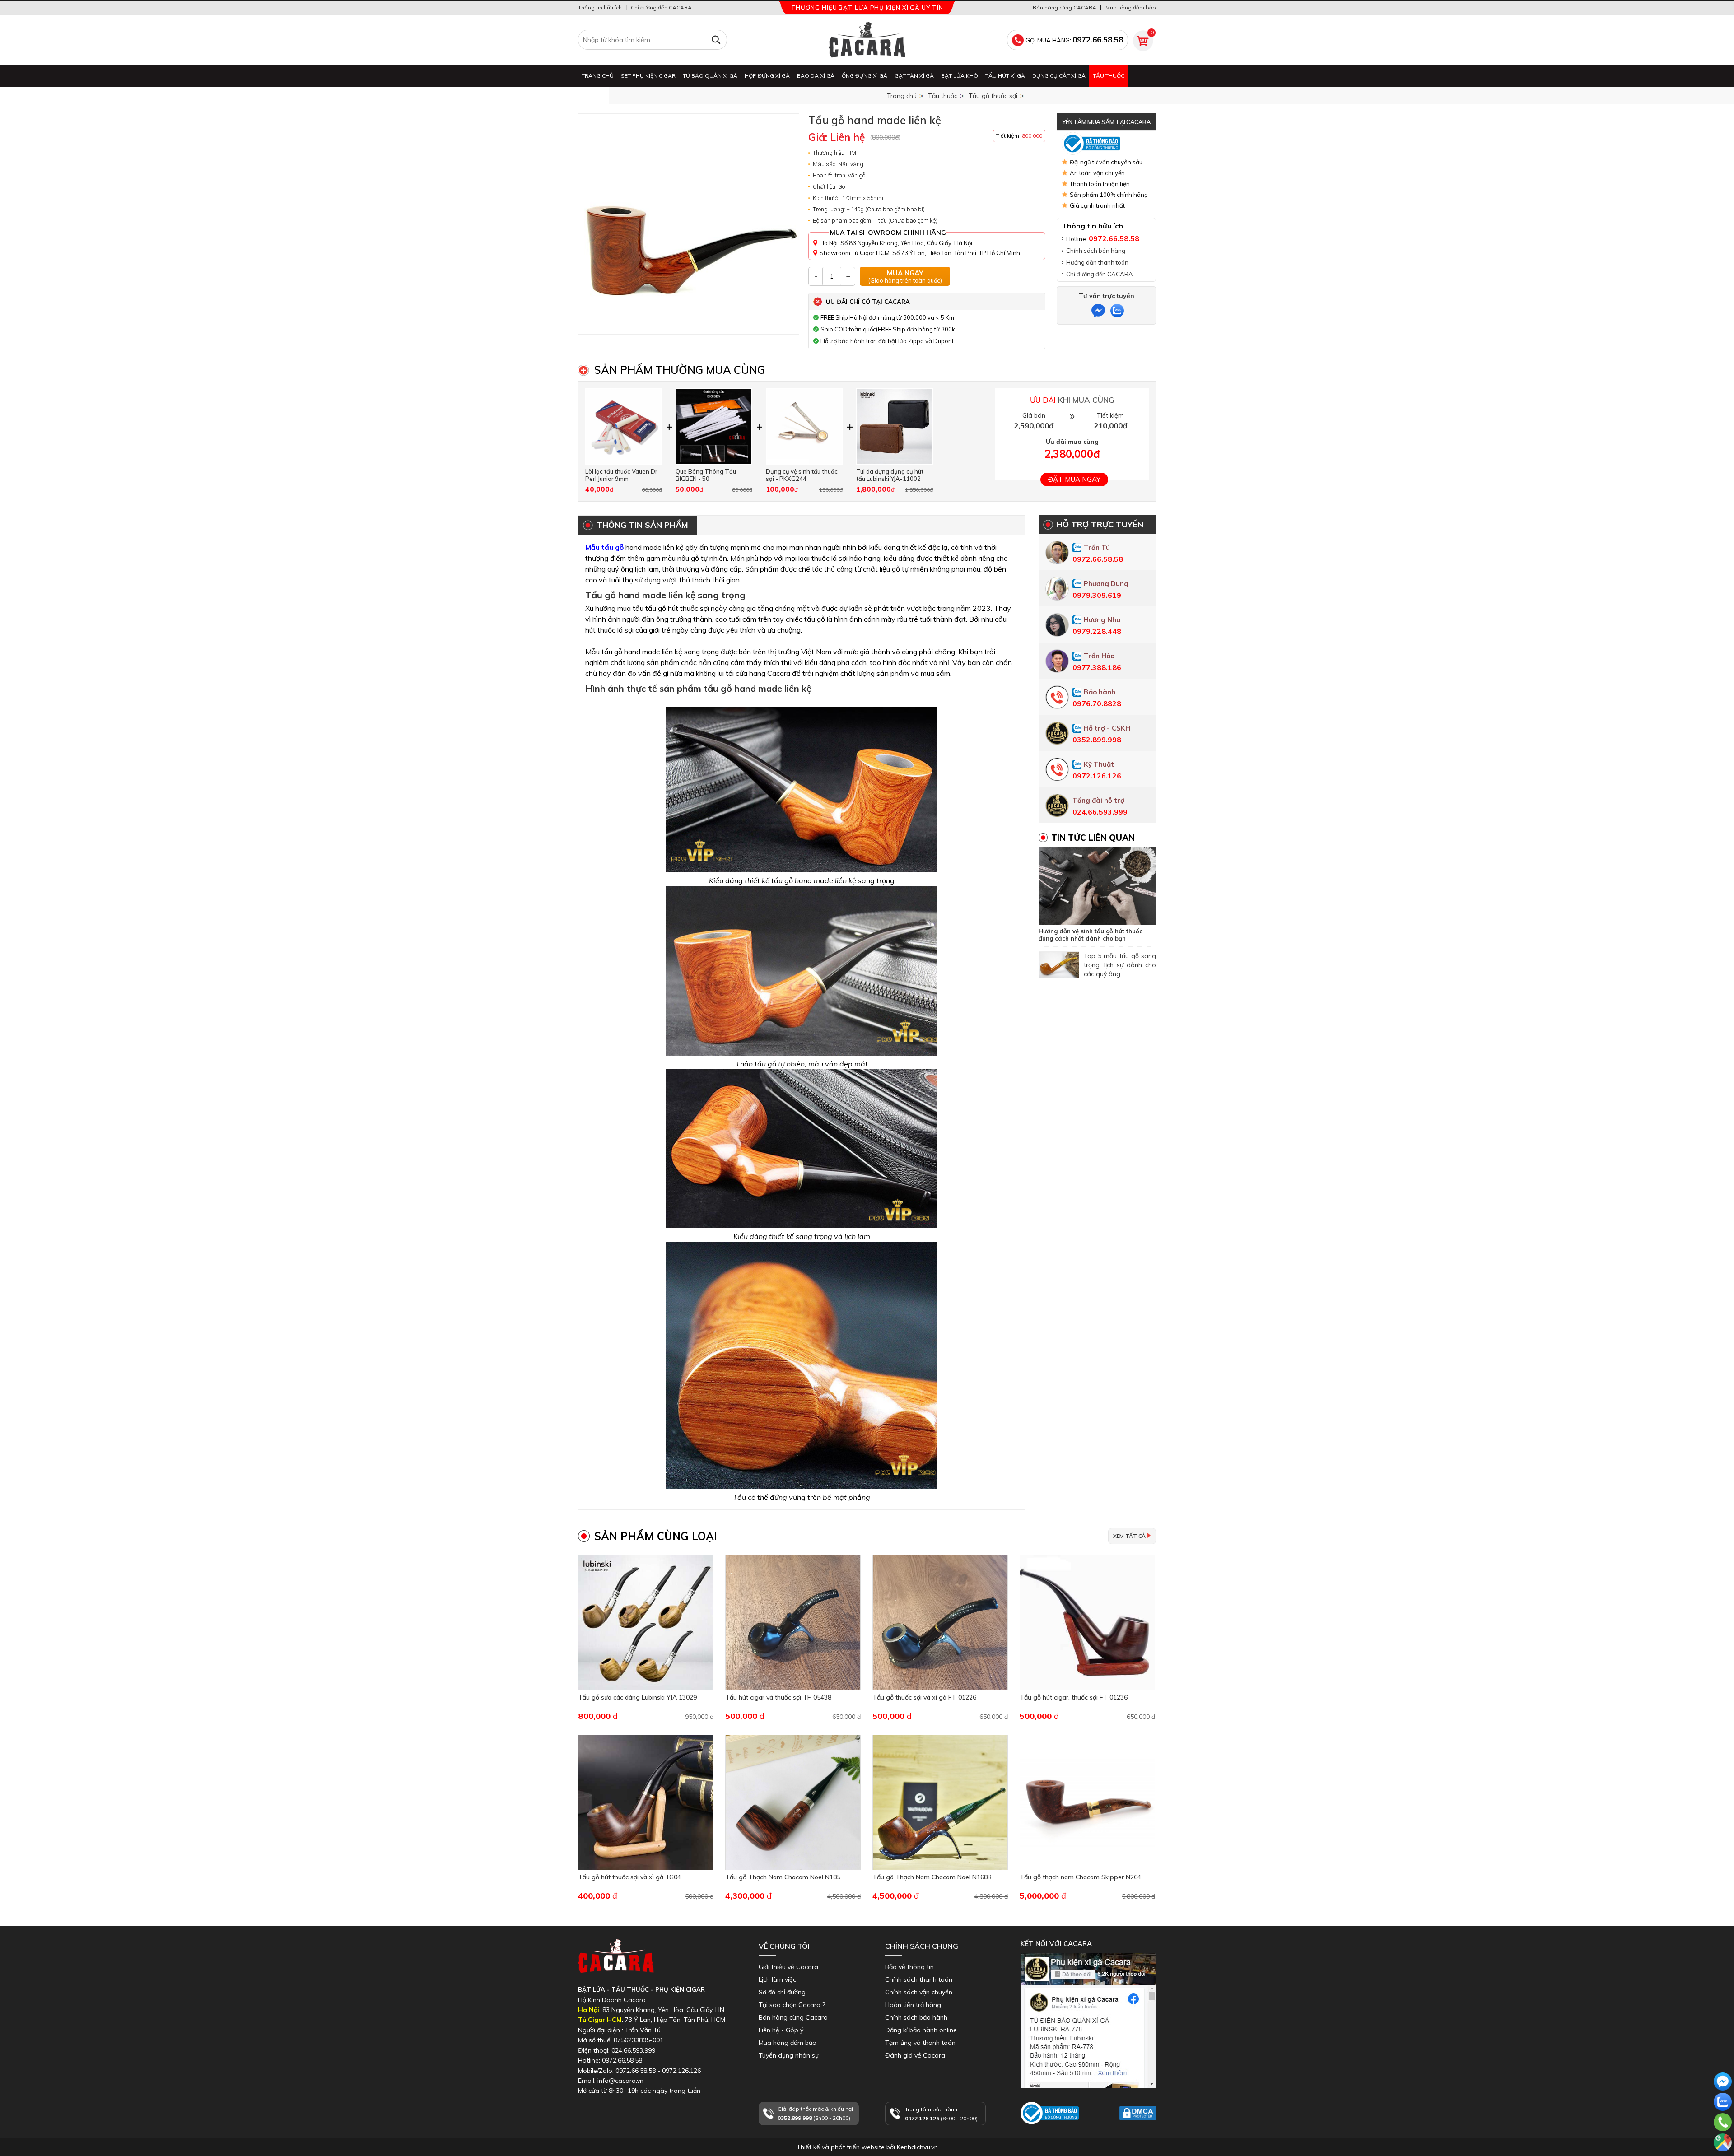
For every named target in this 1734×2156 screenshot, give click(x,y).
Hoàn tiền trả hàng (913, 2005)
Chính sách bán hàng (1096, 251)
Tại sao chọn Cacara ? (792, 2005)
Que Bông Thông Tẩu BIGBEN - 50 (706, 475)
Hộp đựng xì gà (767, 76)
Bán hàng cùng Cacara (793, 2017)
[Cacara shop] (867, 40)
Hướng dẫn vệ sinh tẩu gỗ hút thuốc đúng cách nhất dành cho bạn (1091, 935)
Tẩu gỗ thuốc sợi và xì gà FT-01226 (924, 1697)
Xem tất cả (1129, 1536)
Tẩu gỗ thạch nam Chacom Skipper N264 (1080, 1877)
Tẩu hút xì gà (1005, 76)
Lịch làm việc (777, 1979)
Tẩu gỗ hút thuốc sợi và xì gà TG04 (629, 1877)
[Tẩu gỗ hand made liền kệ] (689, 224)
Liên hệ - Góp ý (781, 2030)
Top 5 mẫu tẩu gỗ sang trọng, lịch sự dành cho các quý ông (1120, 965)
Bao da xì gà (816, 76)
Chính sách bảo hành (916, 2017)
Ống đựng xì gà (865, 76)
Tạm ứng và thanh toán (920, 2043)
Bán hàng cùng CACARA (1065, 7)
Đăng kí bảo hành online (921, 2030)
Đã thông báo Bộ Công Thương (1046, 2133)
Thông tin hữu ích (600, 7)
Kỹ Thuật (1099, 764)
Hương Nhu (1102, 620)
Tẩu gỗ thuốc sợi (993, 96)
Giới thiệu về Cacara (788, 1967)
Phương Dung (1106, 584)
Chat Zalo (1721, 2119)
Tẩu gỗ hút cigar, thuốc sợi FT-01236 (1074, 1697)
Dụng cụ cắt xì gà (1059, 76)
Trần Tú (1097, 547)
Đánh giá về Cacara (915, 2055)
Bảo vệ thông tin (909, 1967)
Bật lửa (593, 98)
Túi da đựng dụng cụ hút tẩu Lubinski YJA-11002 (890, 475)
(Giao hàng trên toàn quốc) (905, 276)
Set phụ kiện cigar (648, 76)
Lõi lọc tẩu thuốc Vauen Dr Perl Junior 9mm (621, 475)
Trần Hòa (1099, 656)
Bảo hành (1100, 692)
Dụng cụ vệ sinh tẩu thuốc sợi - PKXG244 (802, 475)
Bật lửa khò (960, 76)
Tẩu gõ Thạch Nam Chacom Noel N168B (932, 1877)
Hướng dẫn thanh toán (1097, 262)
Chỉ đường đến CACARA (661, 7)
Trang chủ (598, 76)
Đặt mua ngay (1074, 479)
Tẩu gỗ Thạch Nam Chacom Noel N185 (783, 1877)
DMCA (1129, 2124)
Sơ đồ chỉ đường (782, 1992)
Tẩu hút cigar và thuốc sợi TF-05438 (778, 1697)
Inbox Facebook (1044, 2092)
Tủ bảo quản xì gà (710, 76)
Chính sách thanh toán (919, 1979)
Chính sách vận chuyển (919, 1992)
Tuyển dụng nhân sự (789, 2055)
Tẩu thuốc (1109, 76)
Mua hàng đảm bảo (1131, 7)
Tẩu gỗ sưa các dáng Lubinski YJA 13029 (637, 1697)
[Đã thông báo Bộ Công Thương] (1106, 144)
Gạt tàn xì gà (914, 76)
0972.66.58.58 (1723, 2135)
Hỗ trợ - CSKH (1107, 728)
